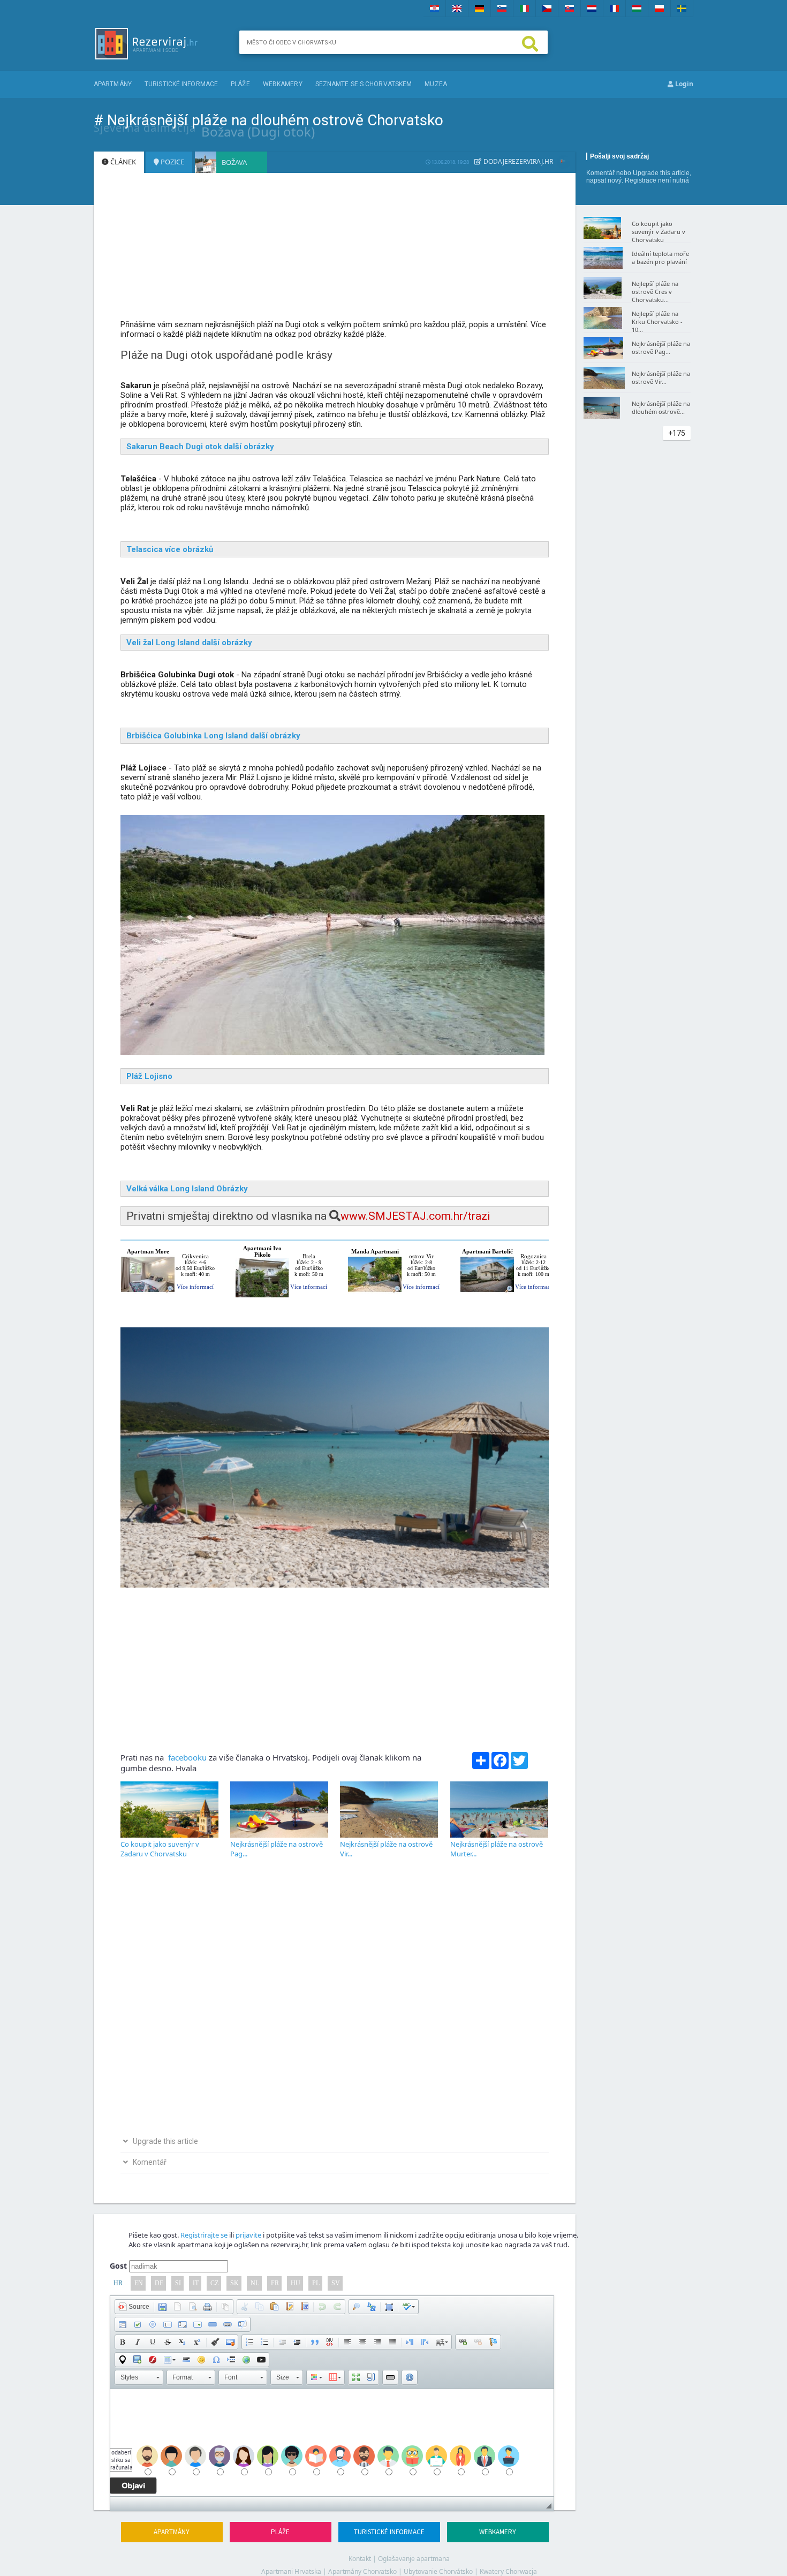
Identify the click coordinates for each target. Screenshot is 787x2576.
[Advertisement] (335, 251)
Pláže (240, 84)
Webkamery (283, 84)
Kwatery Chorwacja (508, 2571)
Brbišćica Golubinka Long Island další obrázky (213, 736)
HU (296, 2283)
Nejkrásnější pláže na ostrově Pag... (661, 348)
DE (159, 2283)
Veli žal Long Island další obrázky (189, 643)
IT (196, 2283)
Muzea (436, 84)
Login (683, 84)
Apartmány (113, 84)
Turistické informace (181, 84)
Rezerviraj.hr (531, 161)
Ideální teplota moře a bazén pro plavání (660, 258)
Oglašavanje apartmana (414, 2559)
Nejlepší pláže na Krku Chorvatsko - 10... (657, 322)
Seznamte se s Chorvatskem (364, 84)
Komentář (600, 173)
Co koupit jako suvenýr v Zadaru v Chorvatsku (160, 1849)
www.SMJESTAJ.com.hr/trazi (415, 1216)
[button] (134, 2307)
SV (336, 2283)
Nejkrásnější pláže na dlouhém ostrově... (661, 407)
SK (234, 2283)
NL (255, 2283)
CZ (214, 2283)
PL (316, 2283)
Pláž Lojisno (149, 1076)
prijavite (248, 2235)
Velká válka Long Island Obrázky (187, 1189)
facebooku (186, 1757)
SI (178, 2283)
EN (139, 2283)
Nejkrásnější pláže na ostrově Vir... (661, 377)
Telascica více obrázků (170, 549)
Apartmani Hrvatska (291, 2571)
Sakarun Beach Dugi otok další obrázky (200, 447)
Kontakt (360, 2559)
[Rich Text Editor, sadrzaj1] (332, 2443)
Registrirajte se (204, 2235)
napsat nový (604, 180)
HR (118, 2283)
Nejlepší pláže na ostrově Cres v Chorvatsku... (655, 292)
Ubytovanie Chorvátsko (438, 2571)
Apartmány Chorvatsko (362, 2571)
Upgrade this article (661, 173)
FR (275, 2283)
